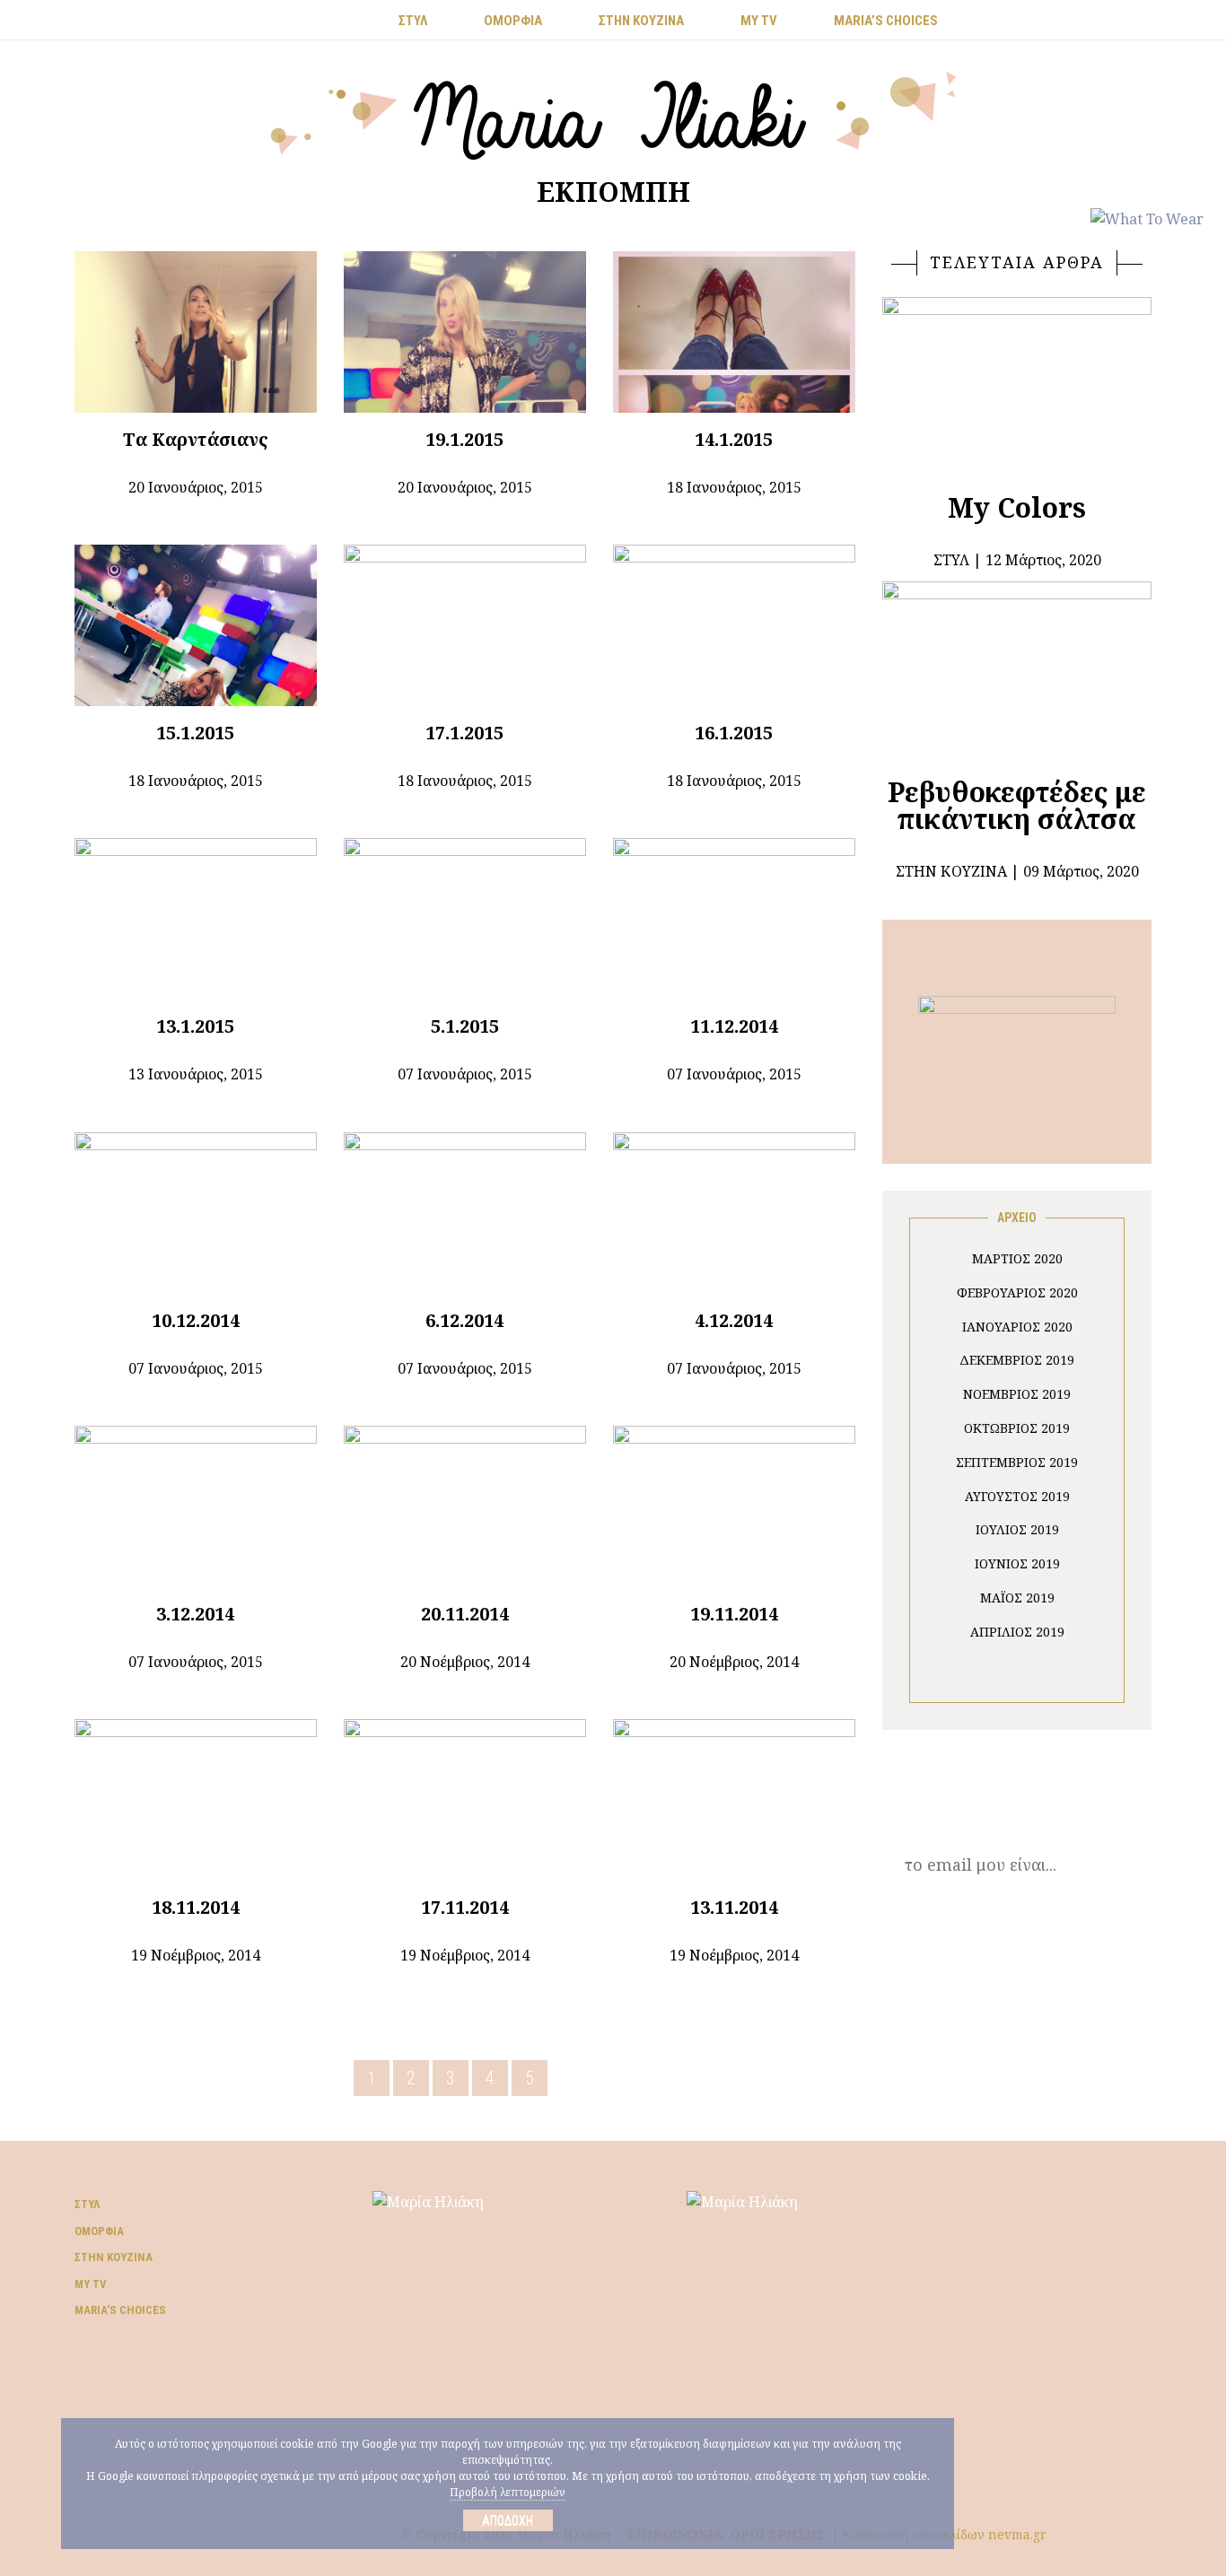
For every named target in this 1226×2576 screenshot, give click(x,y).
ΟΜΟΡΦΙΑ (513, 21)
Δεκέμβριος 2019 (1017, 1360)
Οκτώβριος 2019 (1017, 1428)
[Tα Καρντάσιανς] (196, 332)
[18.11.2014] (196, 1800)
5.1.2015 (465, 1026)
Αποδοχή (508, 2520)
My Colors (1017, 507)
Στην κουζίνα (114, 2257)
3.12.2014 (195, 1614)
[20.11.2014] (465, 1506)
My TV (91, 2284)
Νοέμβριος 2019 (1017, 1394)
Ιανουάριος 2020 (1017, 1327)
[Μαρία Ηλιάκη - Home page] (613, 114)
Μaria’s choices (886, 21)
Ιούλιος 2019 (1017, 1529)
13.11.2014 (734, 1907)
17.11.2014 (465, 1907)
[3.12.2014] (196, 1506)
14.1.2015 (734, 439)
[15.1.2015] (196, 625)
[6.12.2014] (465, 1213)
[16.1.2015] (734, 625)
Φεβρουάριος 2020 (1017, 1292)
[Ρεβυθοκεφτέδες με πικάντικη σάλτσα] (1017, 662)
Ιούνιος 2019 (1017, 1563)
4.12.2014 (734, 1320)
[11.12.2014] (734, 919)
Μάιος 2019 (1017, 1598)
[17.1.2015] (465, 625)
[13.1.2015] (196, 919)
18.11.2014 (196, 1907)
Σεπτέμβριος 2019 (1017, 1462)
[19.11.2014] (734, 1506)
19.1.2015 (464, 439)
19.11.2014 (734, 1614)
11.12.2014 (734, 1026)
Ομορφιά (99, 2231)
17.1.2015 (464, 733)
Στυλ (87, 2204)
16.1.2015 (734, 733)
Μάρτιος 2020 (1017, 1258)
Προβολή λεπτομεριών (508, 2492)
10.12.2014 (196, 1320)
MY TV (759, 21)
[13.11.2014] (734, 1800)
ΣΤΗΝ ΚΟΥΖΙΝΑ (641, 21)
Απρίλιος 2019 (1017, 1632)
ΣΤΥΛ (413, 21)
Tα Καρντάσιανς (196, 439)
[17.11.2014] (465, 1800)
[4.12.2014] (734, 1213)
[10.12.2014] (196, 1213)
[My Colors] (1017, 378)
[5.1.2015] (465, 919)
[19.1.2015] (465, 332)
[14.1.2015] (734, 332)
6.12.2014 (464, 1320)
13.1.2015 (195, 1026)
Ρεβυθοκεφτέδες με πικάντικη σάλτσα (1017, 805)
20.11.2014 (465, 1614)
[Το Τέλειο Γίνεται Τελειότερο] (1017, 1061)
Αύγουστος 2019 (1017, 1496)
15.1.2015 (195, 733)
